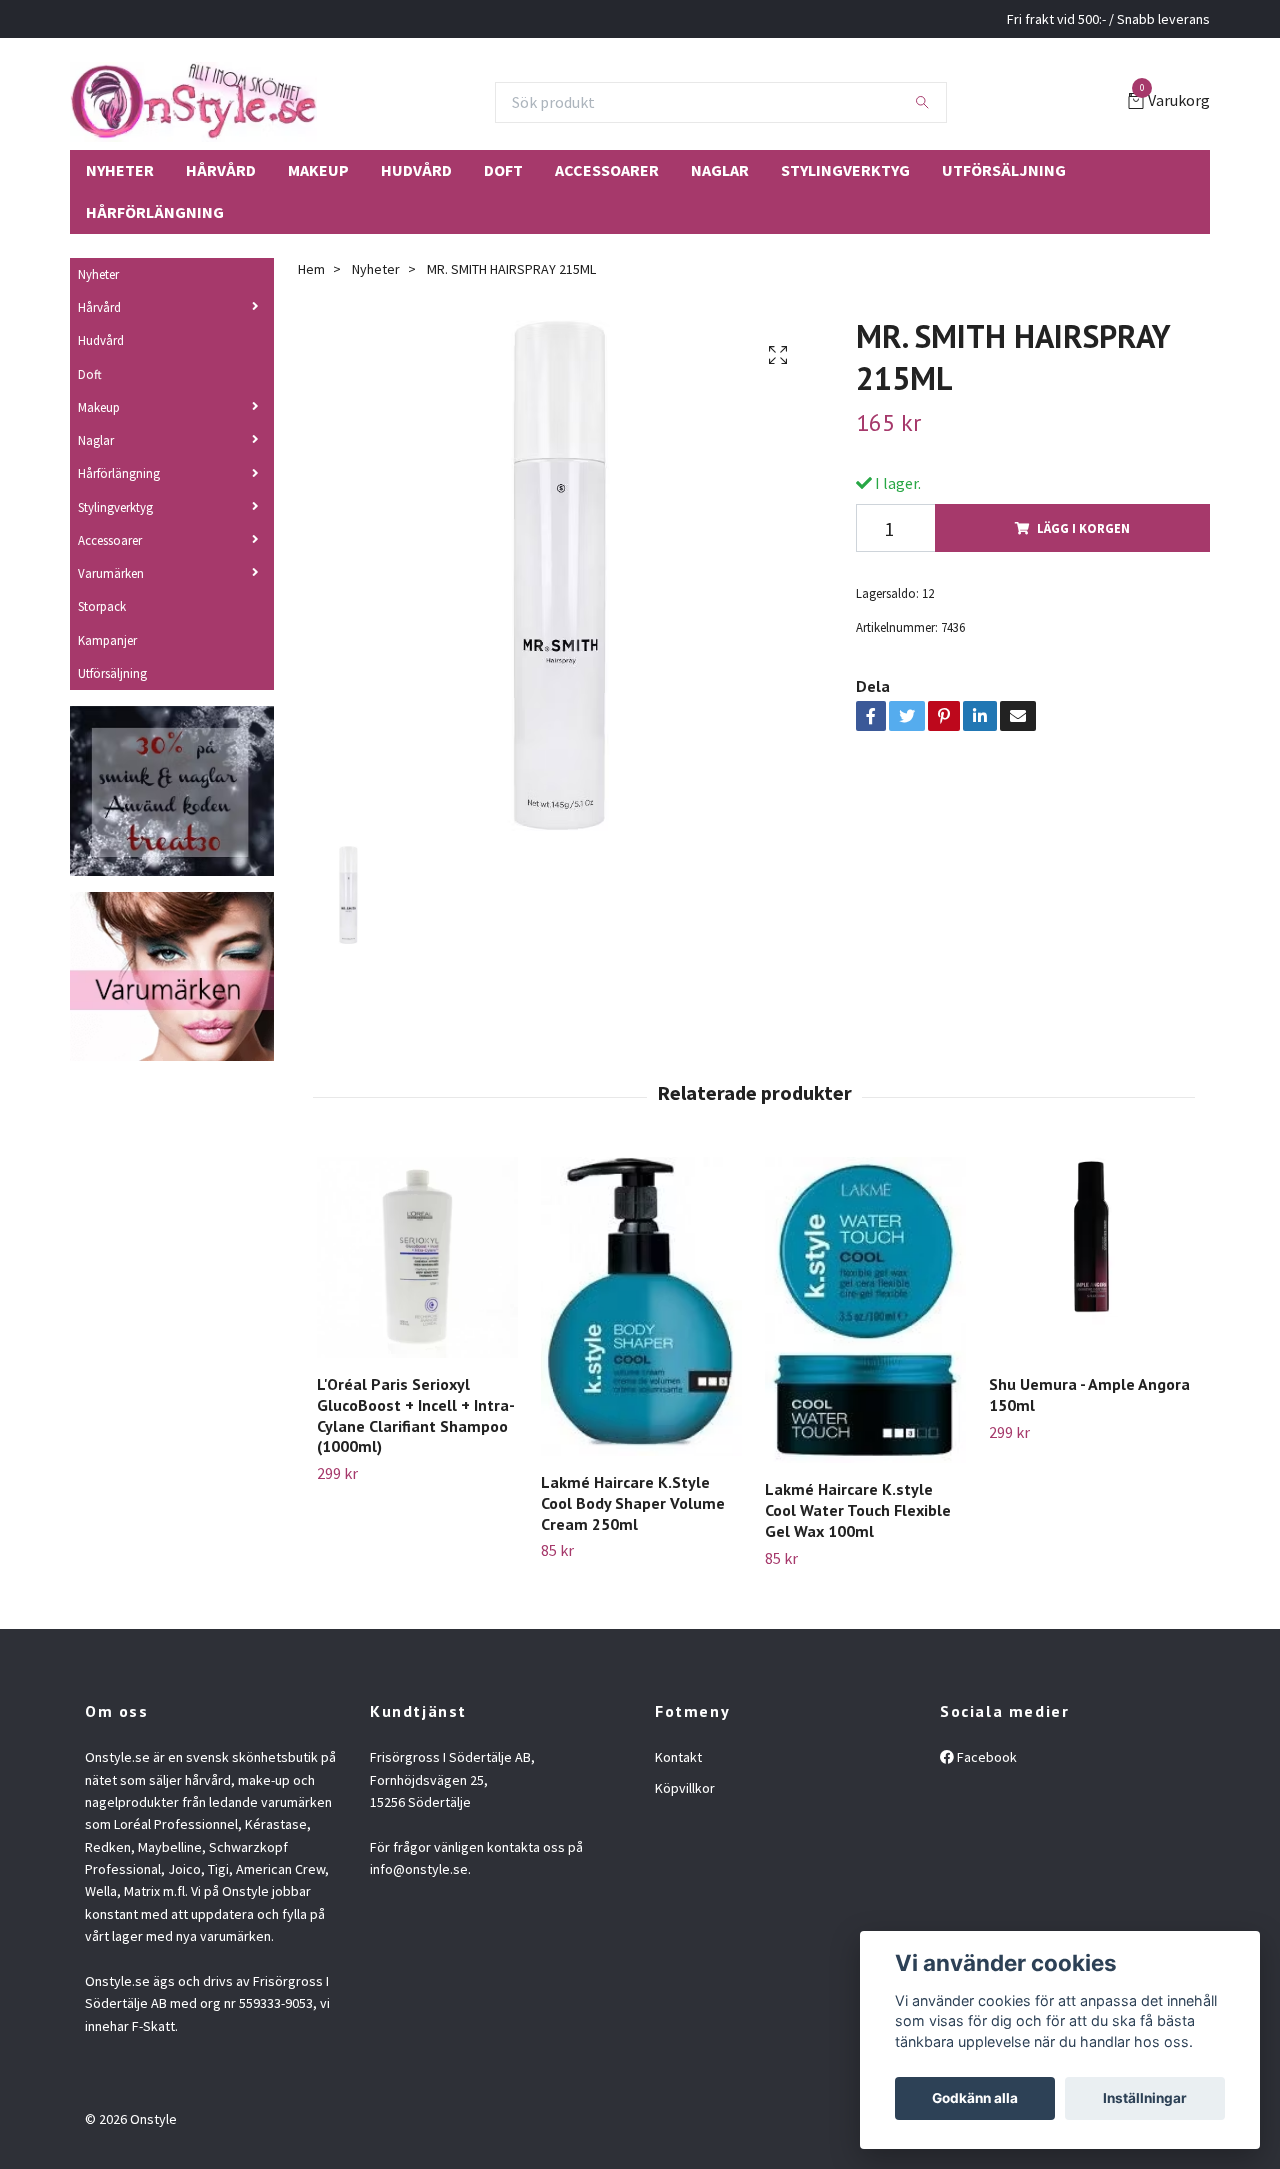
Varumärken (111, 573)
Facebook (985, 1757)
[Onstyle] (193, 102)
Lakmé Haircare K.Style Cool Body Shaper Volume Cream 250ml (633, 1503)
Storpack (102, 606)
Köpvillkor (685, 1788)
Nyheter (120, 170)
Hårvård (221, 170)
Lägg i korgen (1083, 528)
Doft (503, 170)
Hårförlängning (155, 212)
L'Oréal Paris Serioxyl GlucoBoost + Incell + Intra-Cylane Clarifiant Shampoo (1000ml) (416, 1415)
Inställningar (1145, 2098)
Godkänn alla (975, 2098)
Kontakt (678, 1757)
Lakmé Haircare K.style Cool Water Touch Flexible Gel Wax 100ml (858, 1510)
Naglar (720, 170)
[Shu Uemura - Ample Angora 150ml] (1089, 1257)
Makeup (318, 170)
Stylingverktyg (845, 170)
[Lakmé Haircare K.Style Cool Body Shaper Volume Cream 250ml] (641, 1306)
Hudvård (416, 170)
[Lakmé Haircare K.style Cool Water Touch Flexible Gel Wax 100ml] (865, 1310)
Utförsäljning (1004, 170)
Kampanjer (107, 640)
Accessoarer (607, 170)
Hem (311, 269)
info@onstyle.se (419, 1869)
